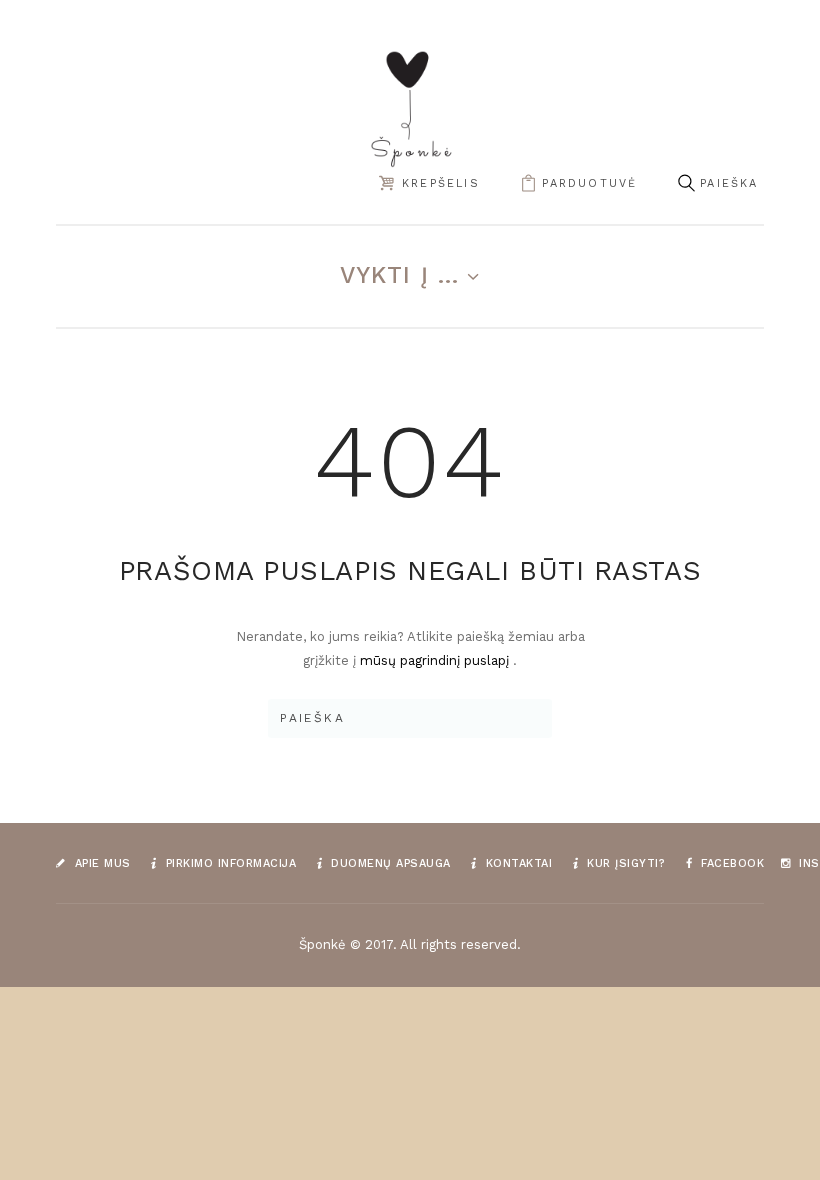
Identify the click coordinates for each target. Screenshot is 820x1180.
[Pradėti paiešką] (686, 184)
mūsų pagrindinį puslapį (436, 660)
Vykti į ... (400, 275)
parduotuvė (589, 183)
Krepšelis (441, 183)
